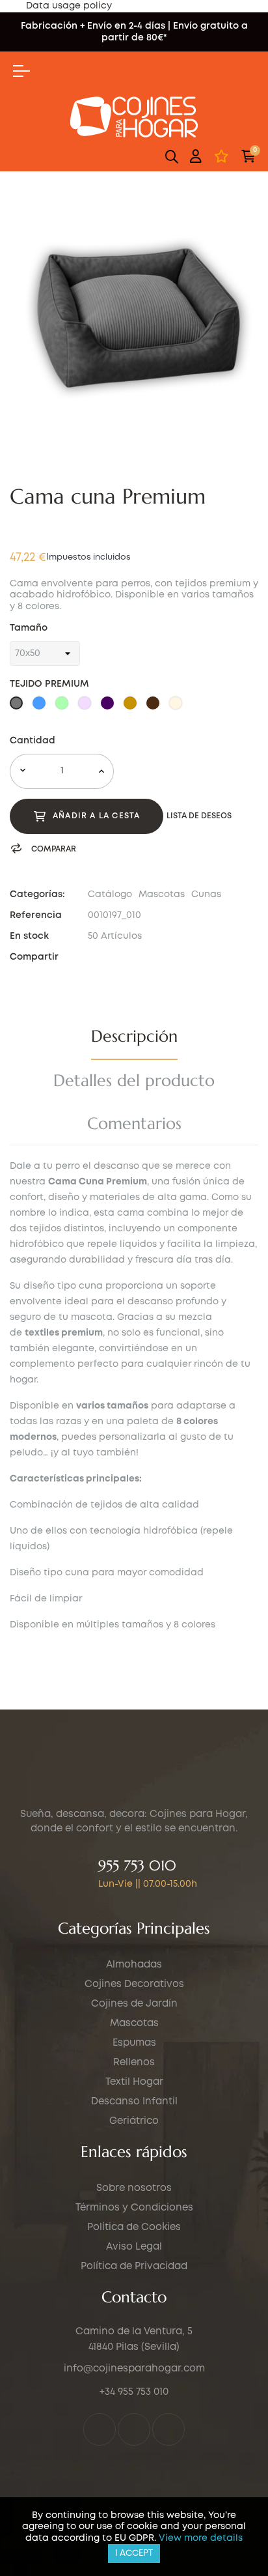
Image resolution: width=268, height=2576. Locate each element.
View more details (201, 2538)
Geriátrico (134, 2121)
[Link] (168, 2429)
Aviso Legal (134, 2247)
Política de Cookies (134, 2227)
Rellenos (134, 2063)
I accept (134, 2554)
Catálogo (110, 894)
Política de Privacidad (134, 2267)
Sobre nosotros (134, 2188)
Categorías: (37, 894)
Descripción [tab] (134, 1036)
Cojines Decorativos (134, 1984)
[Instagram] (134, 2429)
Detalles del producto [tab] (134, 1080)
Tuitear (109, 957)
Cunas (206, 894)
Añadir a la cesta (96, 816)
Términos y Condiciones (134, 2208)
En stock (29, 936)
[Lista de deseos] (221, 156)
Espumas (134, 2043)
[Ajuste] (196, 156)
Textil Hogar (134, 2082)
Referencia (36, 915)
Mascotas (162, 894)
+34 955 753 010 (134, 2392)
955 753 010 (137, 1866)
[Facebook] (100, 2429)
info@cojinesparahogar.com (134, 2369)
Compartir (92, 957)
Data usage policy (69, 6)
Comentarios (134, 1123)
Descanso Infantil (134, 2102)
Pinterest (127, 957)
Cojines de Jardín (134, 2004)
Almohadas (134, 1965)
